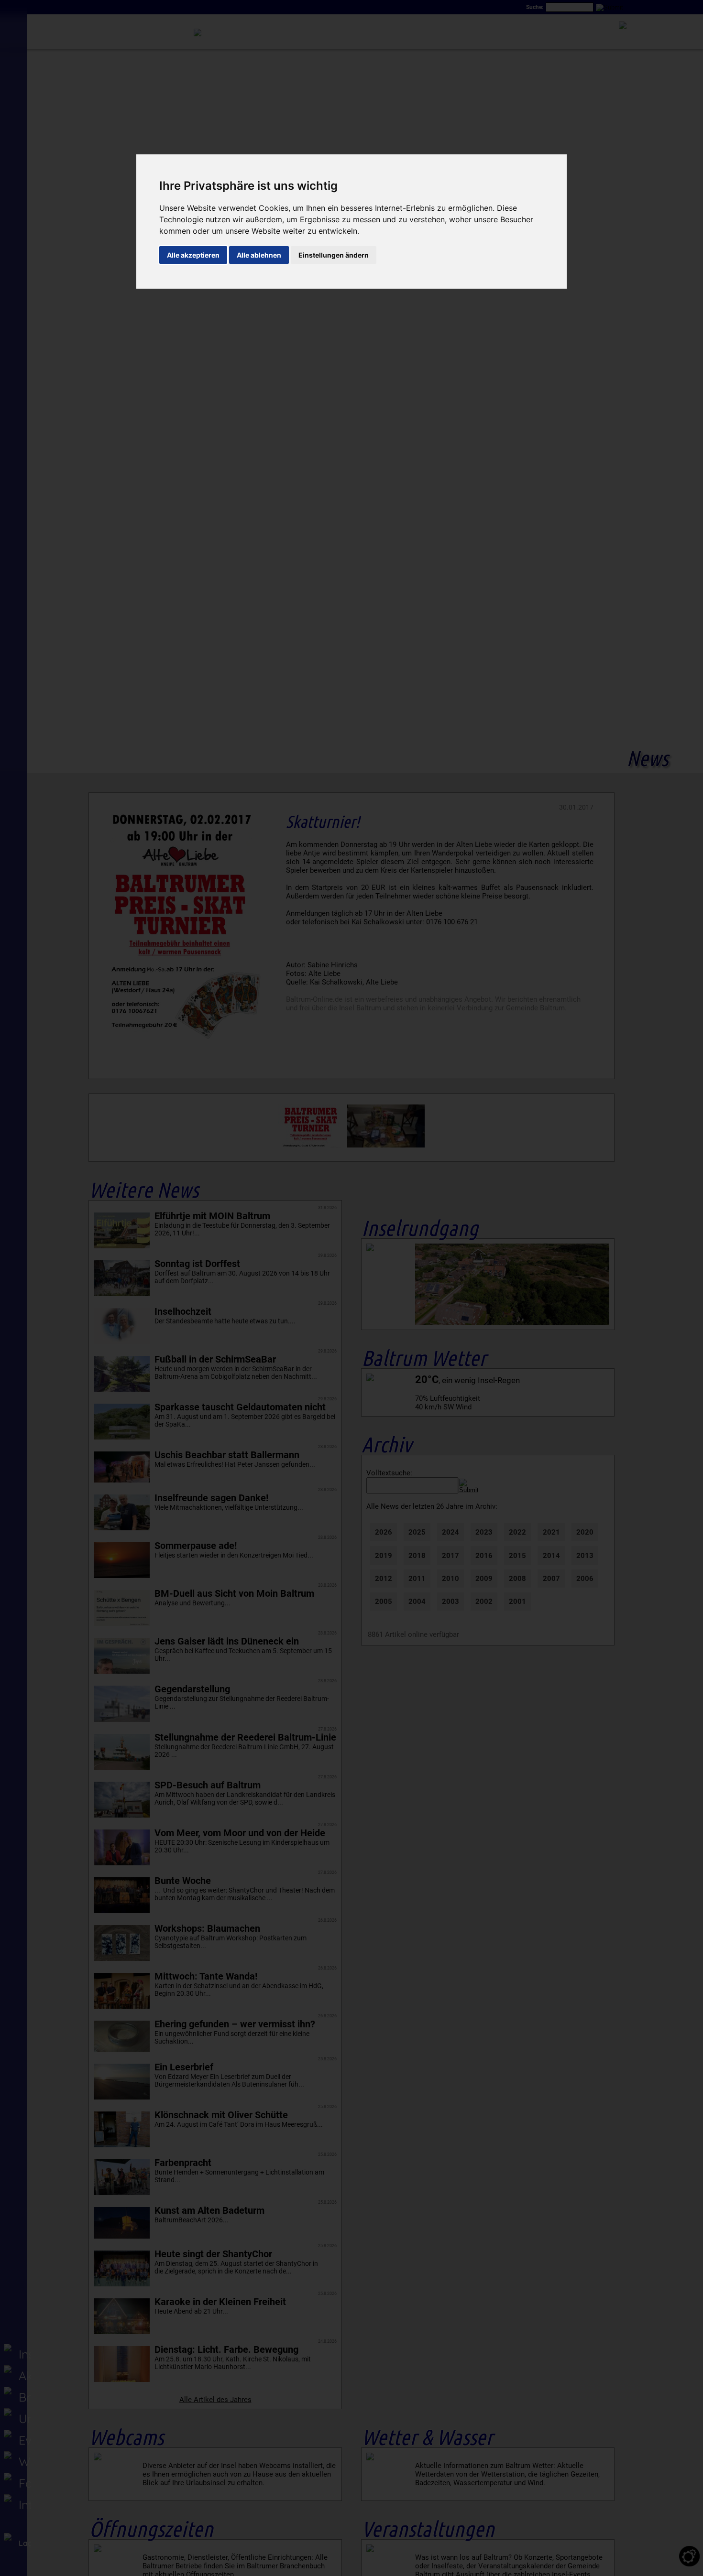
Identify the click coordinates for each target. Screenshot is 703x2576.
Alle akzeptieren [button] (193, 255)
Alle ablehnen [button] (259, 255)
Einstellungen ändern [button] (334, 255)
